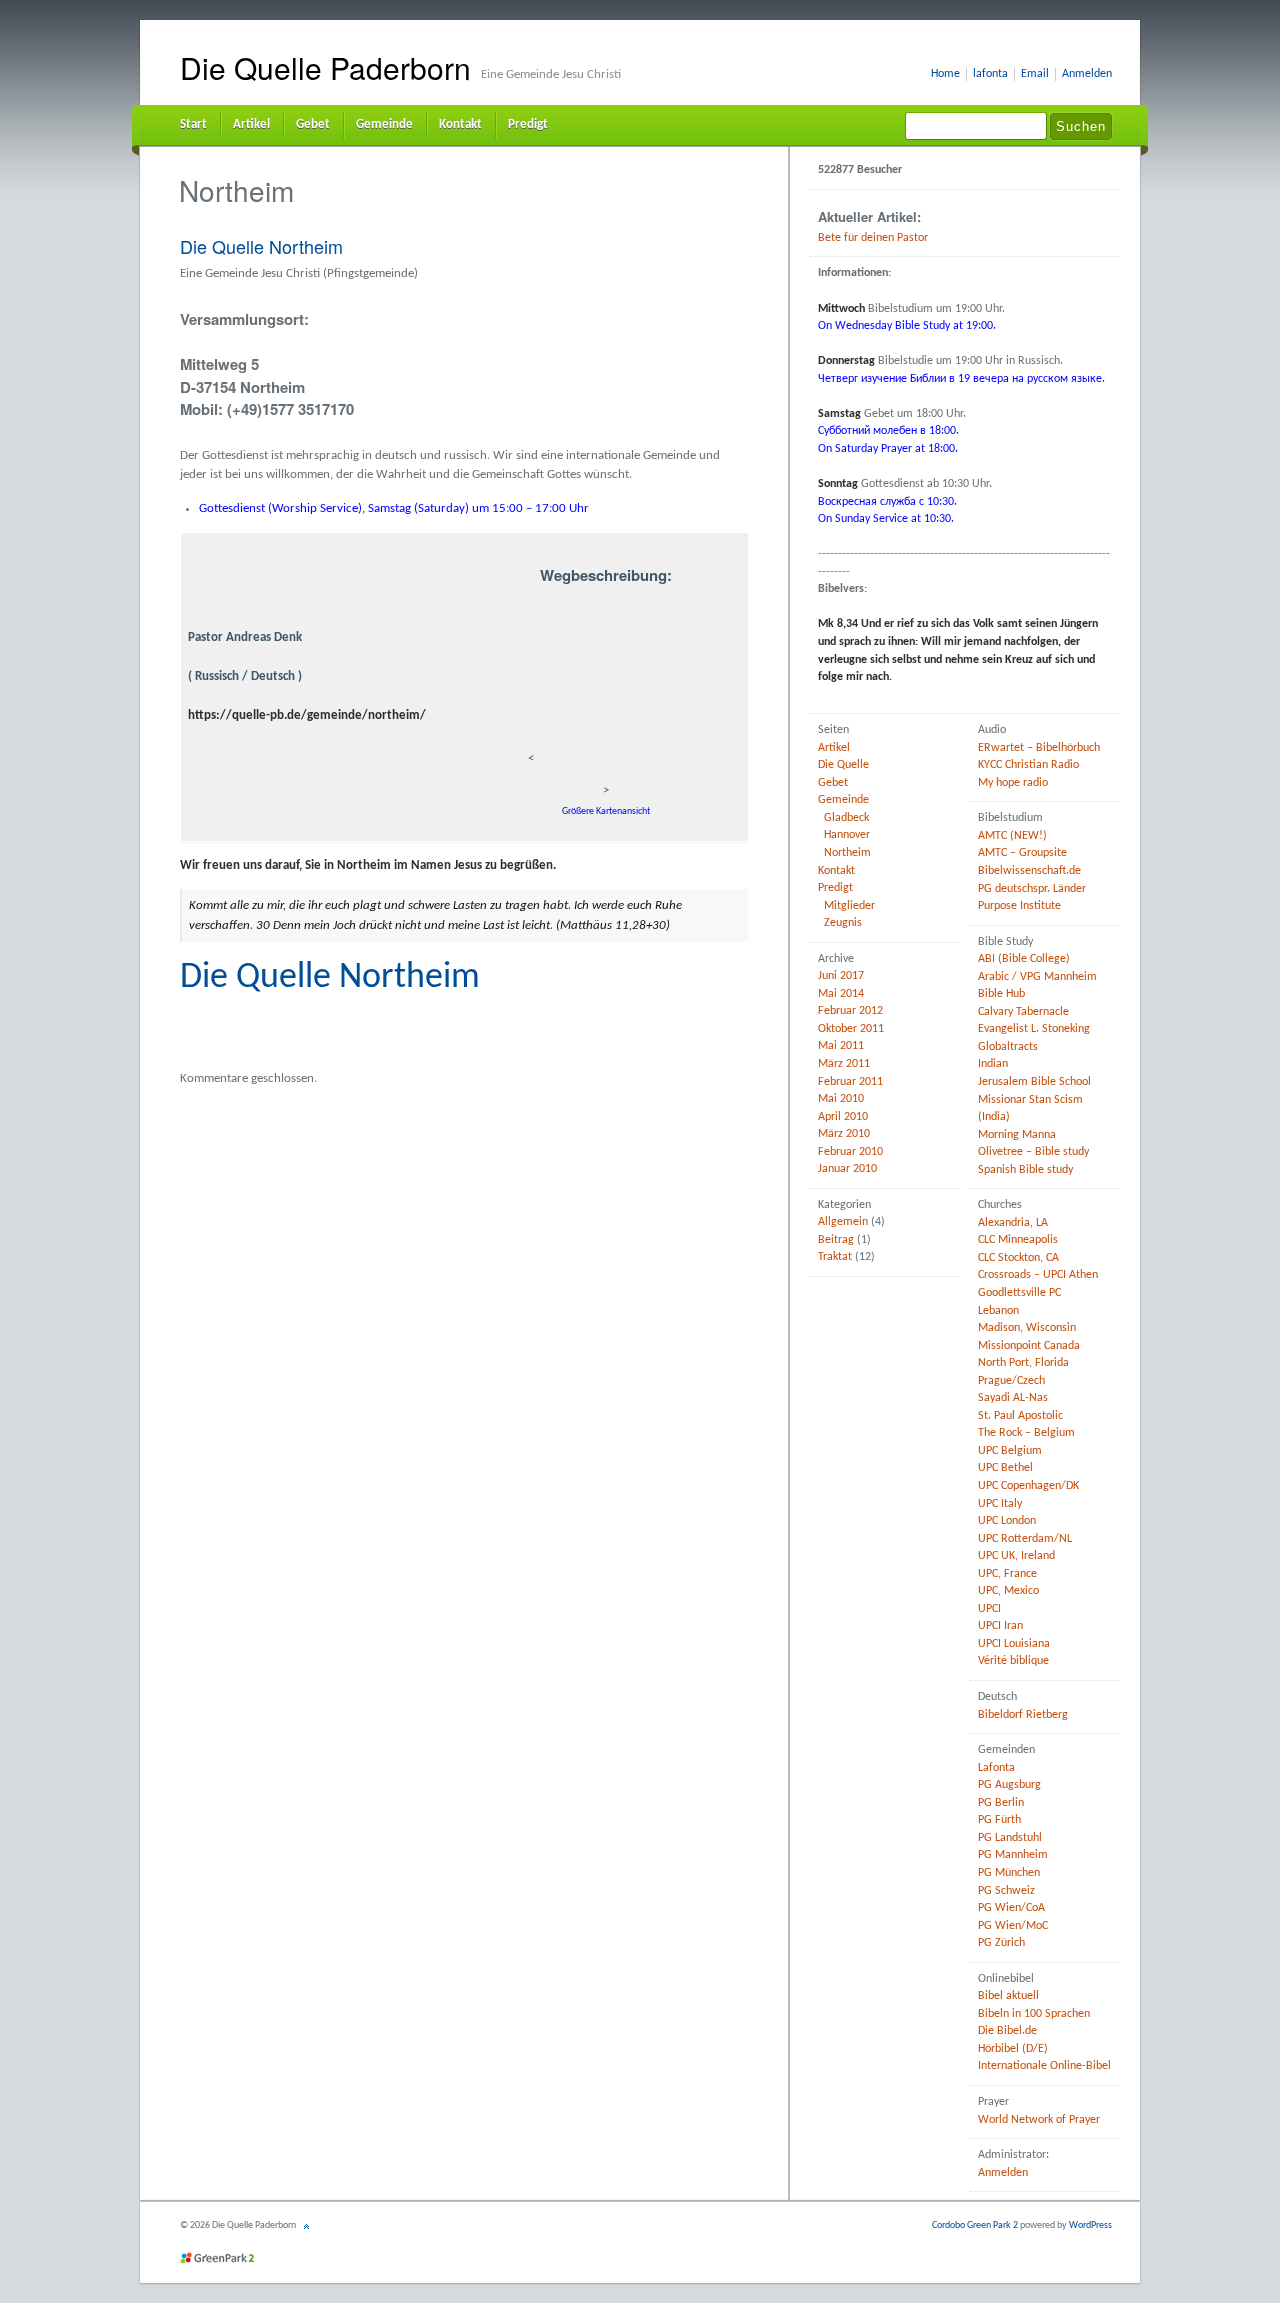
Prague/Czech (1011, 1381)
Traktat (835, 1257)
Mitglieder (849, 906)
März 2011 (844, 1064)
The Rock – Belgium (1026, 1433)
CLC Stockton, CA (1018, 1258)
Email (1035, 74)
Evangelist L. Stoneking (1034, 1029)
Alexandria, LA (1013, 1223)
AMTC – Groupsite (1022, 853)
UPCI (989, 1609)
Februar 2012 (850, 1011)
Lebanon (998, 1311)
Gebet (313, 124)
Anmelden (1087, 74)
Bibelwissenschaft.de (1029, 871)
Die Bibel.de (1007, 2031)
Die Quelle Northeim (261, 246)
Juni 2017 (841, 976)
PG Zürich (1001, 1943)
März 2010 (844, 1134)
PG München (1009, 1873)
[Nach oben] (309, 2225)
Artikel (251, 124)
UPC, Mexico (1008, 1591)
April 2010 (843, 1117)
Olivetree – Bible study (1033, 1152)
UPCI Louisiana (1014, 1644)
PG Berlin (1001, 1803)
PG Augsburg (1009, 1785)
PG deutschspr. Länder (1032, 889)
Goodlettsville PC (1019, 1293)
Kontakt (460, 124)
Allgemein (843, 1222)
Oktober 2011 (851, 1029)
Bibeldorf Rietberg (1023, 1715)
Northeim (847, 853)
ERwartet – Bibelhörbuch (1039, 748)
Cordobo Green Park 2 (975, 2225)
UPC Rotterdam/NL (1025, 1539)
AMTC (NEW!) (1012, 836)
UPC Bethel (1005, 1468)
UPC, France (1007, 1574)
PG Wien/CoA (1011, 1908)
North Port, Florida (1023, 1363)
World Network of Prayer (1039, 2120)
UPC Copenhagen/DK (1028, 1486)
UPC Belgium (1010, 1451)
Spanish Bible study (1025, 1170)
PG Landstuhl (1010, 1838)
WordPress (1090, 2225)
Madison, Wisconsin (1027, 1328)
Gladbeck (846, 818)
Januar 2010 (847, 1169)
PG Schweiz (1006, 1891)
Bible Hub (1001, 994)
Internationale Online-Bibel (1044, 2066)
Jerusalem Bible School (1034, 1082)
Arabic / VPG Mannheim (1037, 977)
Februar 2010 (850, 1152)
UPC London (1007, 1521)
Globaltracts (1008, 1047)
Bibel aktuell (1008, 1996)
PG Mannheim (1013, 1855)
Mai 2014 (841, 994)
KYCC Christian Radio (1028, 765)
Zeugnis (843, 923)
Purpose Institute (1019, 906)
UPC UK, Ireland (1016, 1556)
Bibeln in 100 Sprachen (1034, 2014)
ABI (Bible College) (1024, 959)
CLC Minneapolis (1018, 1240)
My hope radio (1013, 783)
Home (945, 74)
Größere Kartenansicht (606, 811)
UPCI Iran (1000, 1626)
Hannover (847, 835)
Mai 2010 (841, 1099)
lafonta (990, 74)
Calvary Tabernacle (1023, 1012)
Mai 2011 (841, 1046)
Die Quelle (843, 765)
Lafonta (996, 1768)
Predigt (528, 124)
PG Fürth (999, 1820)
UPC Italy (1000, 1504)
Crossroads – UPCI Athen (1038, 1275)
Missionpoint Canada (1029, 1346)
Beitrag (836, 1240)
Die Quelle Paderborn (325, 67)
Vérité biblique (1013, 1661)
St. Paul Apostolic (1020, 1416)
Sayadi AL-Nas (1013, 1398)
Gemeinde (384, 124)
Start (193, 124)
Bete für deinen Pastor (873, 238)
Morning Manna (1017, 1135)
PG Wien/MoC (1013, 1926)
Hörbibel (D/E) (1013, 2049)
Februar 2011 (850, 1082)
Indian (993, 1064)
